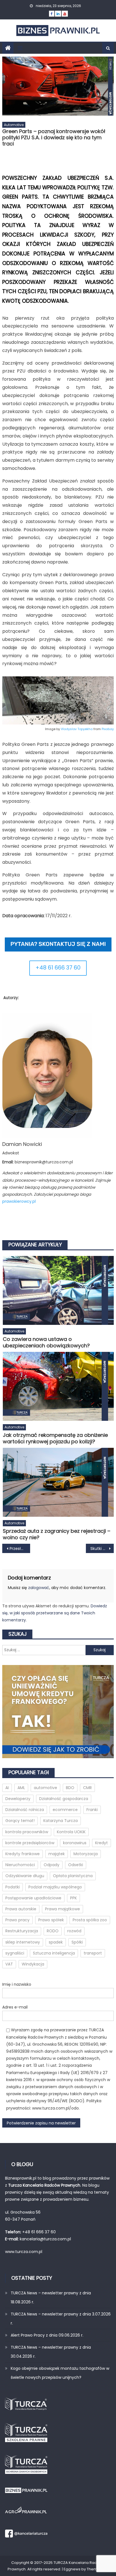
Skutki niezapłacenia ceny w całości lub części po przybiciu (102, 1549)
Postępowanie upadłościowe (33, 1898)
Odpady (52, 1865)
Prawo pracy (17, 1920)
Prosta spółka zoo (90, 1920)
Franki (92, 1810)
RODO (53, 1931)
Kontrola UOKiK (71, 1832)
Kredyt (101, 1843)
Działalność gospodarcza (64, 1799)
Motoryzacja (86, 1854)
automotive (45, 1788)
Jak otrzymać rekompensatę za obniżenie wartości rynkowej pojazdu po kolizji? (55, 1438)
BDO (70, 1788)
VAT (9, 1964)
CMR (87, 1788)
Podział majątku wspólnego (55, 1887)
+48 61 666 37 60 (58, 968)
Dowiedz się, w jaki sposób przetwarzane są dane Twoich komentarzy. (55, 1613)
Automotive (14, 125)
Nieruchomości (20, 1865)
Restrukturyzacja (22, 1931)
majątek (57, 1854)
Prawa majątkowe (63, 1909)
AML (21, 1788)
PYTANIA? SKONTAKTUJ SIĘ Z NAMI (58, 944)
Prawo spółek (51, 1920)
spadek (56, 1942)
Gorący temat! (20, 1821)
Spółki (77, 1942)
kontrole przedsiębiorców (30, 1843)
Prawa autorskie (21, 1909)
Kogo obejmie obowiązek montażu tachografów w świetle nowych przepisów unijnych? (60, 2373)
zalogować (39, 1588)
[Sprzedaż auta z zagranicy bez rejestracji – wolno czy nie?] (58, 1482)
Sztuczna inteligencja (54, 1953)
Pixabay (108, 729)
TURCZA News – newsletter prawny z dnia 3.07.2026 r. (61, 2319)
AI (7, 1788)
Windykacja (33, 1964)
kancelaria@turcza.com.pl (45, 2239)
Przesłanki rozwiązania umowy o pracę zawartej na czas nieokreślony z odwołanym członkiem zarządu (20, 1549)
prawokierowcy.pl (19, 1201)
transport (93, 1953)
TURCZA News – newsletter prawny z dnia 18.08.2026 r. (51, 2297)
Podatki (13, 1887)
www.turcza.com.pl (24, 2252)
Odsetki (76, 1865)
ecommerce (65, 1810)
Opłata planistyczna (73, 1876)
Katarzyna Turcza (61, 1821)
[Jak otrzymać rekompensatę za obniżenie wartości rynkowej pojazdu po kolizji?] (58, 1386)
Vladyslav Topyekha (77, 729)
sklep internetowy (23, 1942)
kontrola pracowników (27, 1832)
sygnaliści (15, 1953)
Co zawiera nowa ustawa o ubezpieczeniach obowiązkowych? (46, 1342)
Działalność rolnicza (25, 1810)
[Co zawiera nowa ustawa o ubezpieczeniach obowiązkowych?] (58, 1291)
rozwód (74, 1931)
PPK (73, 1898)
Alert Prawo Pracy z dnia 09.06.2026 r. (47, 2335)
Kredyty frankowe (23, 1854)
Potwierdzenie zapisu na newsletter (41, 2123)
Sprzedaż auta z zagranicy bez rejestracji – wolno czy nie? (57, 1534)
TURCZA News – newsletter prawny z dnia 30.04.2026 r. (51, 2352)
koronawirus (75, 1843)
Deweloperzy (18, 1799)
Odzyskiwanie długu (25, 1876)
